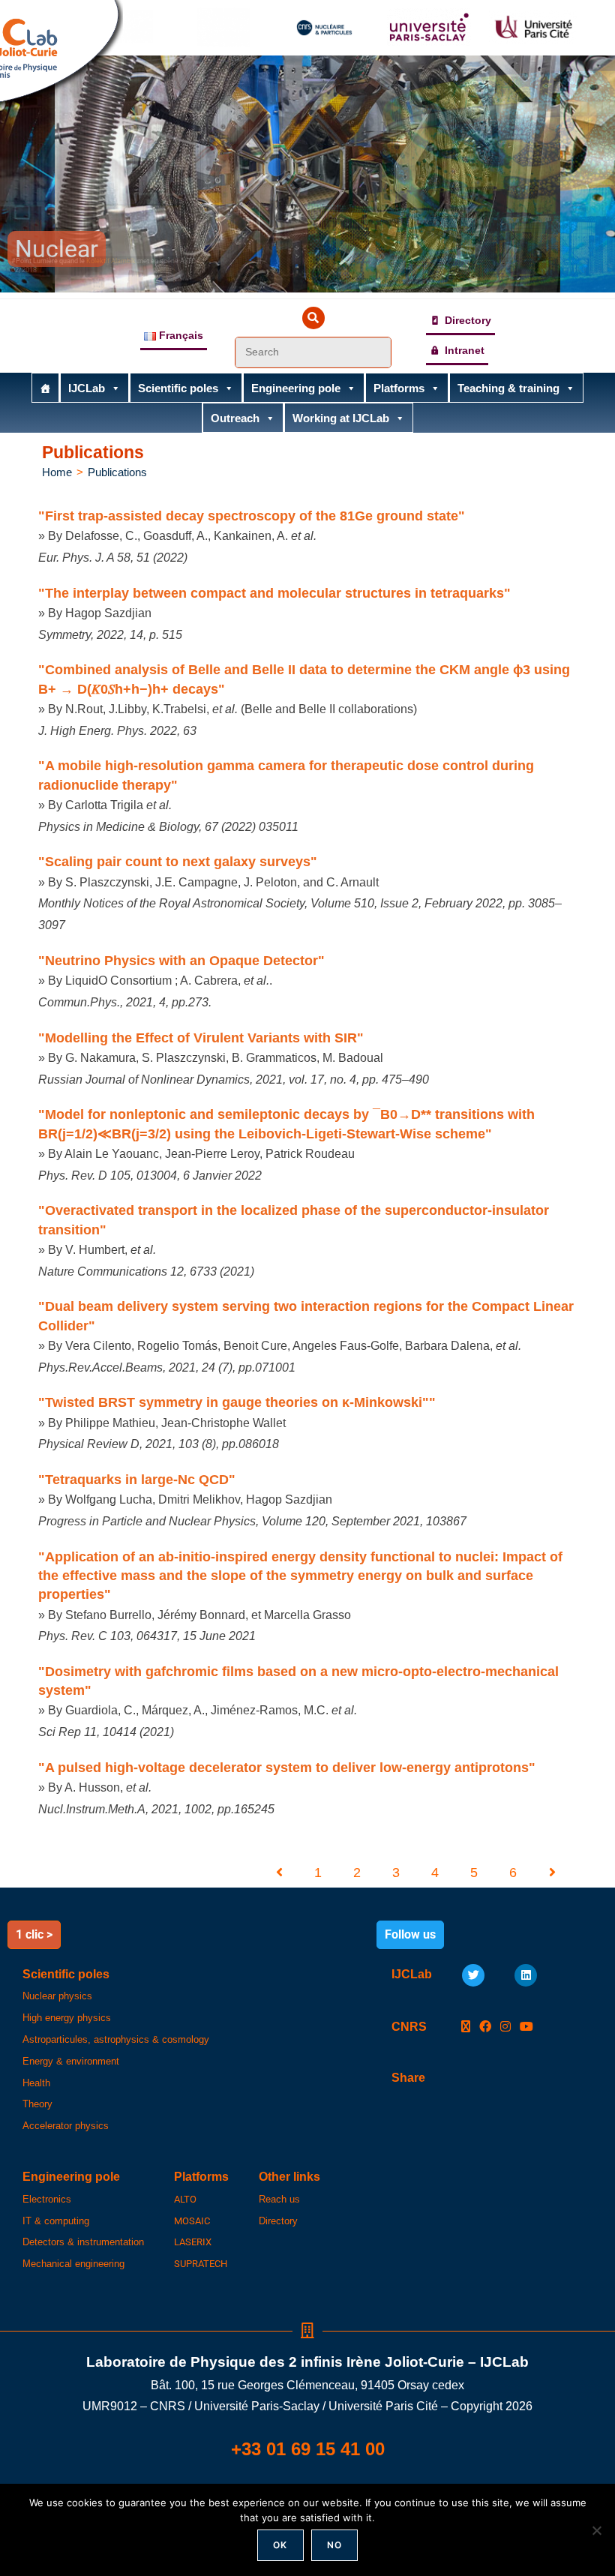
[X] (466, 2027)
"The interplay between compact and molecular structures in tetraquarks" (274, 593)
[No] (596, 2530)
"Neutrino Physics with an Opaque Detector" (181, 961)
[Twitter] (473, 1975)
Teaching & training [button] (508, 388)
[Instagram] (505, 2027)
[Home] (45, 388)
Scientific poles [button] (178, 388)
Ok (280, 2545)
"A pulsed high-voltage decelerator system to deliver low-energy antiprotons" (287, 1768)
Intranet (465, 350)
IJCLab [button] (87, 388)
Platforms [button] (399, 388)
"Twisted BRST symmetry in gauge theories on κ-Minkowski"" (237, 1402)
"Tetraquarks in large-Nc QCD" (137, 1480)
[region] (307, 174)
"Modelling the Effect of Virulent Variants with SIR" (201, 1038)
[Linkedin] (526, 1975)
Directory (468, 320)
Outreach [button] (235, 418)
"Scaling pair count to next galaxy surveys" (178, 862)
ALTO (185, 2199)
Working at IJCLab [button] (341, 418)
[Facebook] (485, 2027)
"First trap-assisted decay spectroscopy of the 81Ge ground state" (252, 516)
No (334, 2545)
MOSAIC (192, 2221)
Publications (117, 472)
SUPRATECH (201, 2264)
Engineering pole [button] (296, 388)
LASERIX (193, 2242)
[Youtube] (526, 2027)
